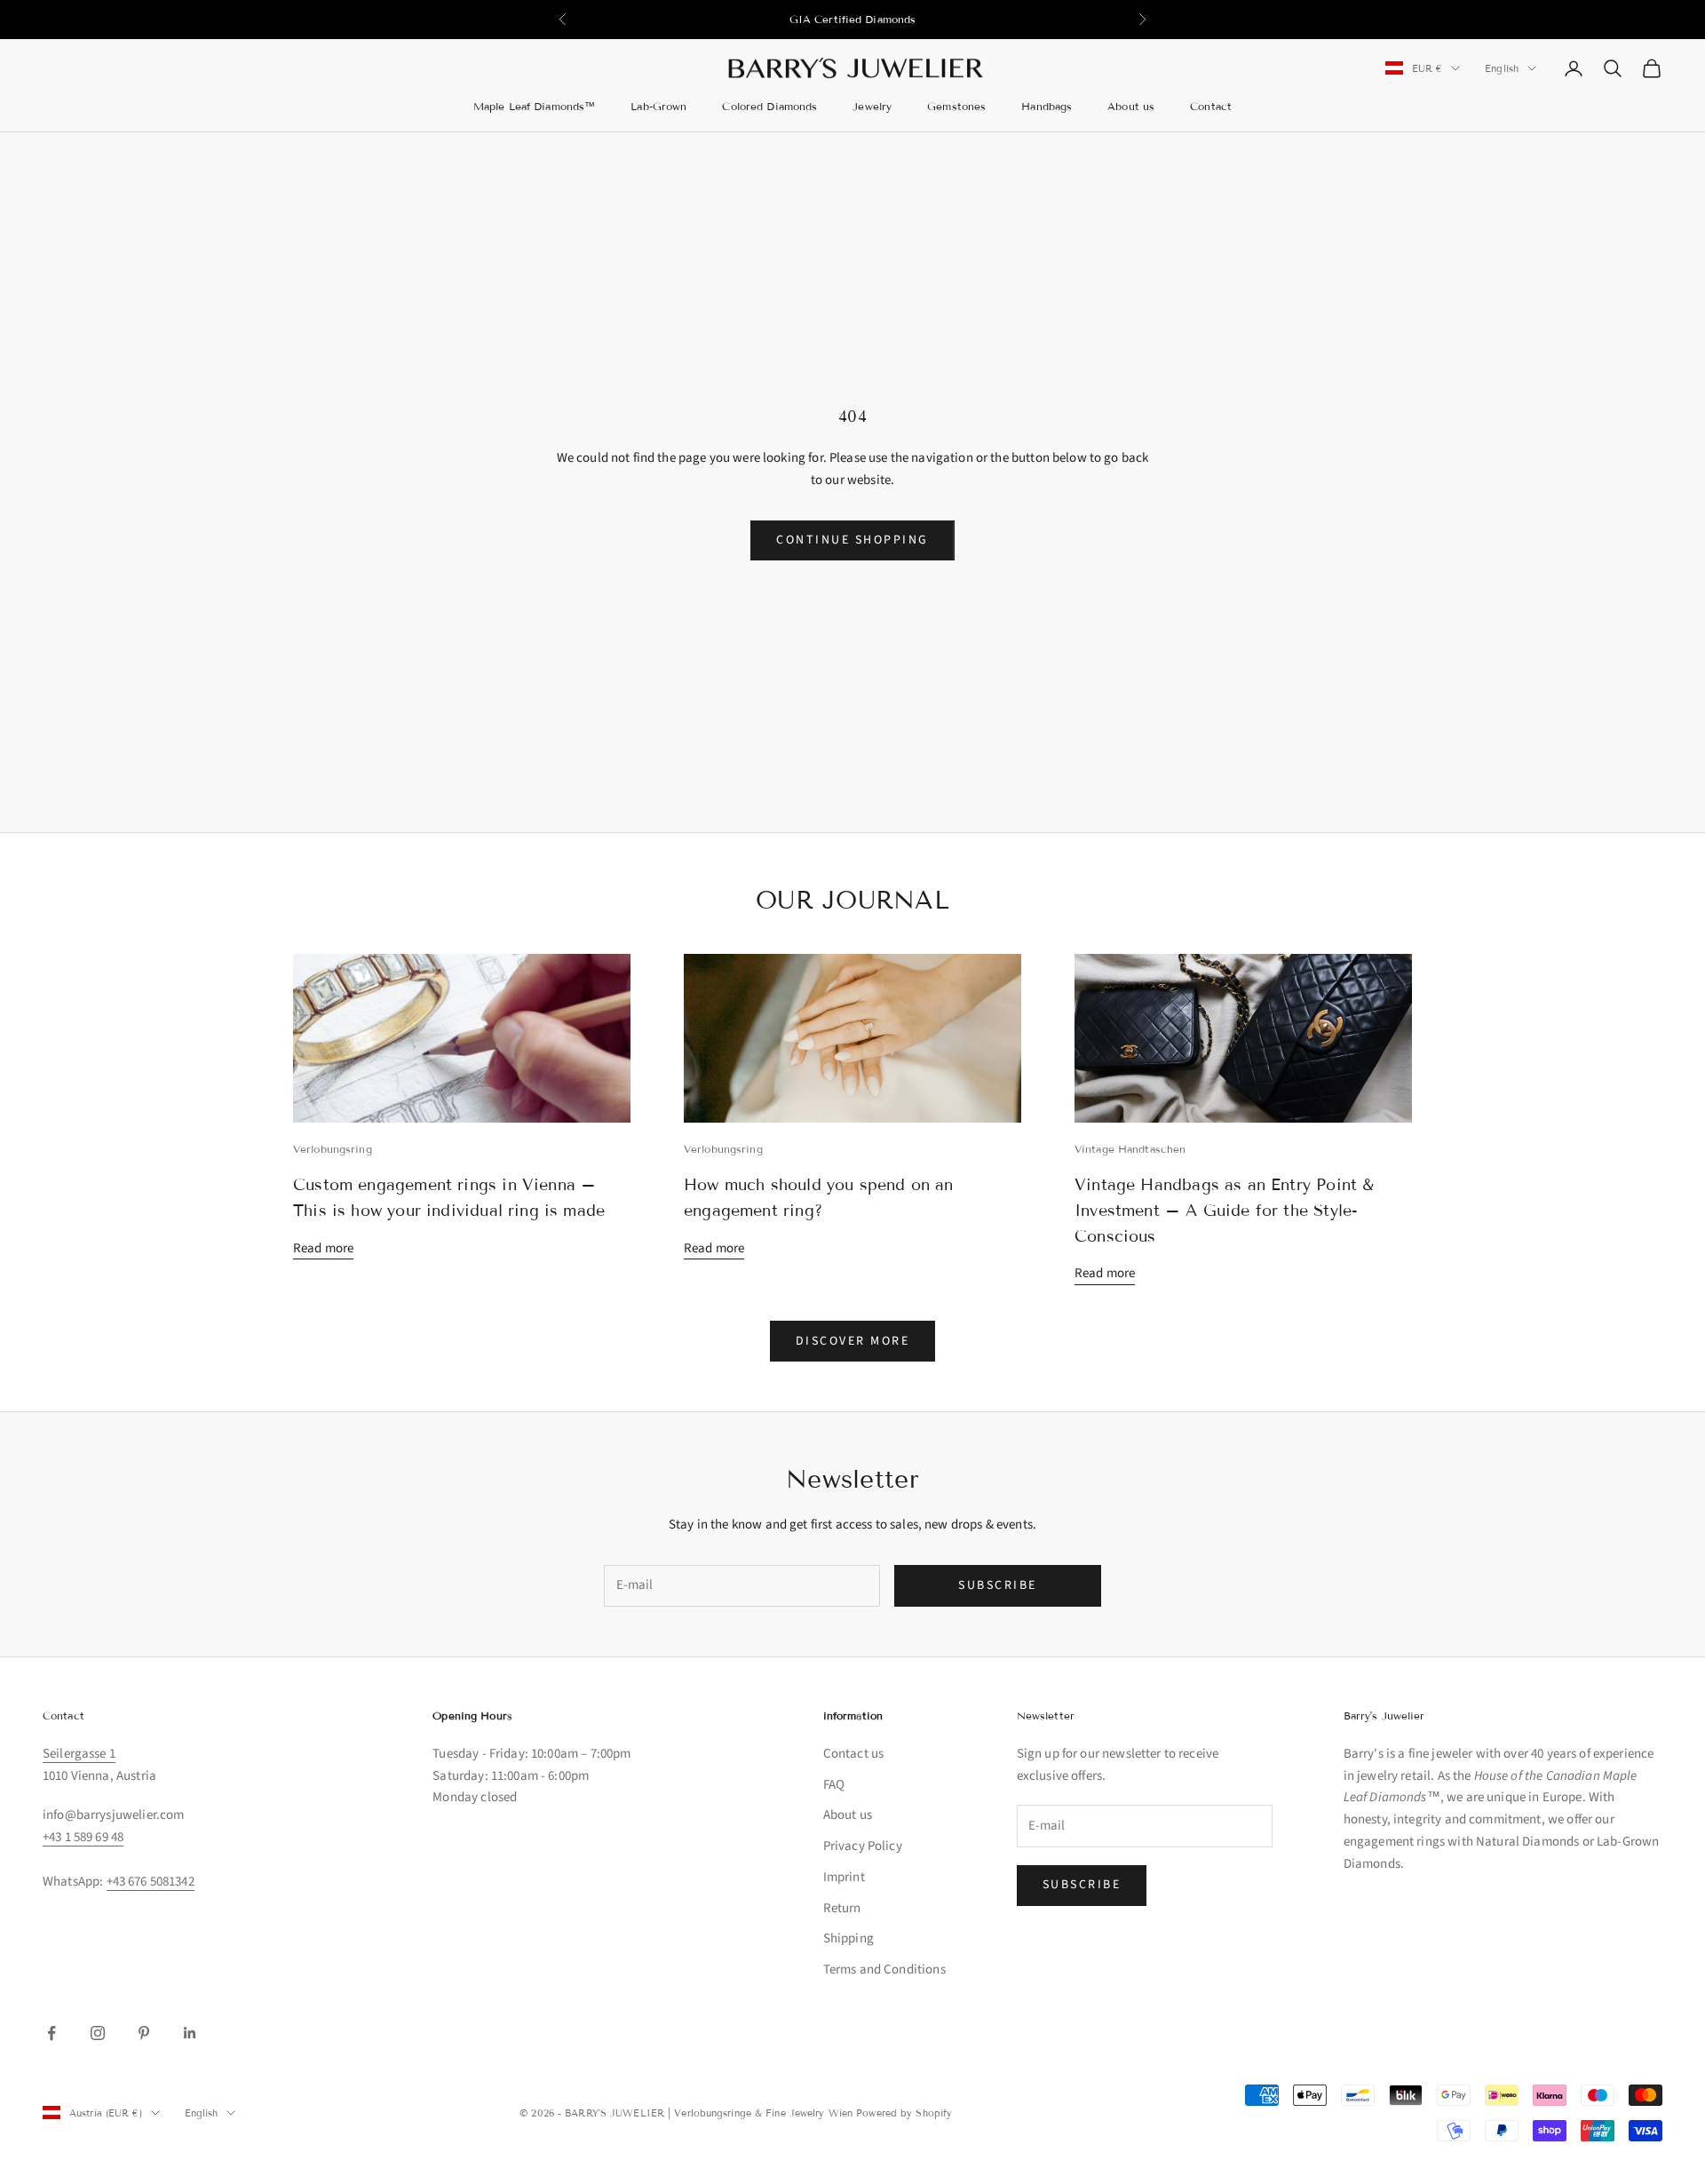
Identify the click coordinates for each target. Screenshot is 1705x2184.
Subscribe (998, 1585)
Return (842, 1908)
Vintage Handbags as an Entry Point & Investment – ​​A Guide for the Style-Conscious (1224, 1211)
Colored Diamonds (769, 106)
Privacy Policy (863, 1846)
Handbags (1047, 106)
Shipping (849, 1938)
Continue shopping (852, 540)
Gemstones (956, 106)
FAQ (834, 1785)
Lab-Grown (658, 106)
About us (1131, 106)
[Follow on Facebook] (52, 2033)
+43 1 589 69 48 (83, 1837)
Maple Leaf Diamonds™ (534, 106)
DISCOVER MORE (853, 1341)
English (1502, 68)
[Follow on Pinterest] (144, 2033)
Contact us (854, 1754)
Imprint (844, 1877)
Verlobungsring (333, 1149)
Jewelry (872, 106)
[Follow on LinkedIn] (190, 2033)
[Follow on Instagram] (98, 2033)
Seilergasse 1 (79, 1754)
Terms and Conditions (884, 1970)
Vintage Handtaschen (1130, 1149)
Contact (1211, 106)
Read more (323, 1248)
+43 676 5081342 (151, 1882)
